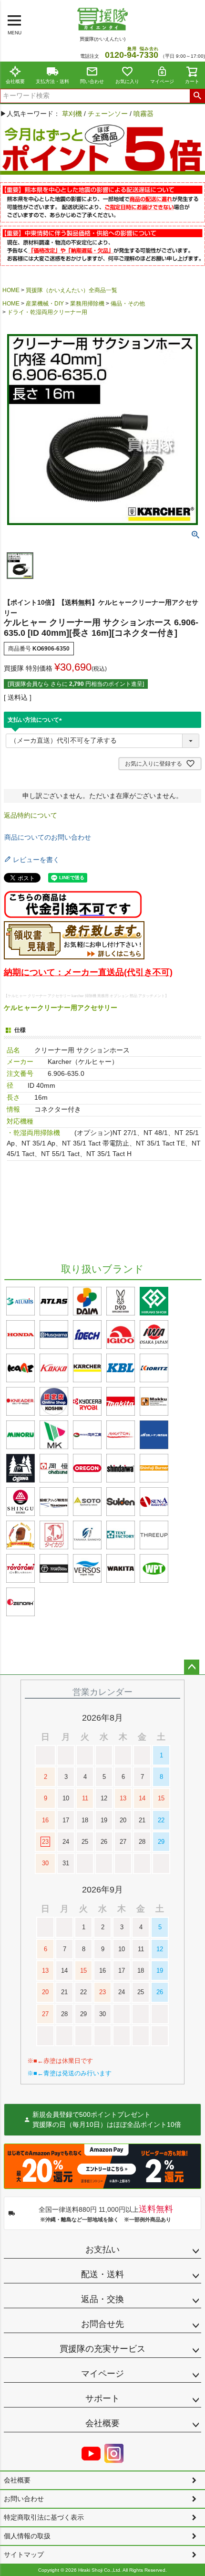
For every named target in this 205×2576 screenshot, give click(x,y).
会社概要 (15, 81)
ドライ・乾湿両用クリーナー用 (47, 312)
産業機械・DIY (45, 304)
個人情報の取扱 (27, 2536)
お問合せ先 (102, 2324)
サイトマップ (24, 2555)
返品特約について (31, 815)
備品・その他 (128, 304)
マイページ (162, 81)
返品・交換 (102, 2299)
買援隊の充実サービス (102, 2349)
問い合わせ (92, 81)
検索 (197, 96)
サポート (102, 2398)
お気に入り (127, 81)
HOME (11, 290)
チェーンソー (108, 114)
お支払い (102, 2250)
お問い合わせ (24, 2499)
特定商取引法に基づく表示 (44, 2517)
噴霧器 (143, 114)
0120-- (132, 55)
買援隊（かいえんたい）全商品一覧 (72, 290)
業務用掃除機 (87, 304)
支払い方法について (36, 720)
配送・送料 (102, 2274)
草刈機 (72, 114)
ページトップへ (192, 1667)
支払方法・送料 (52, 81)
